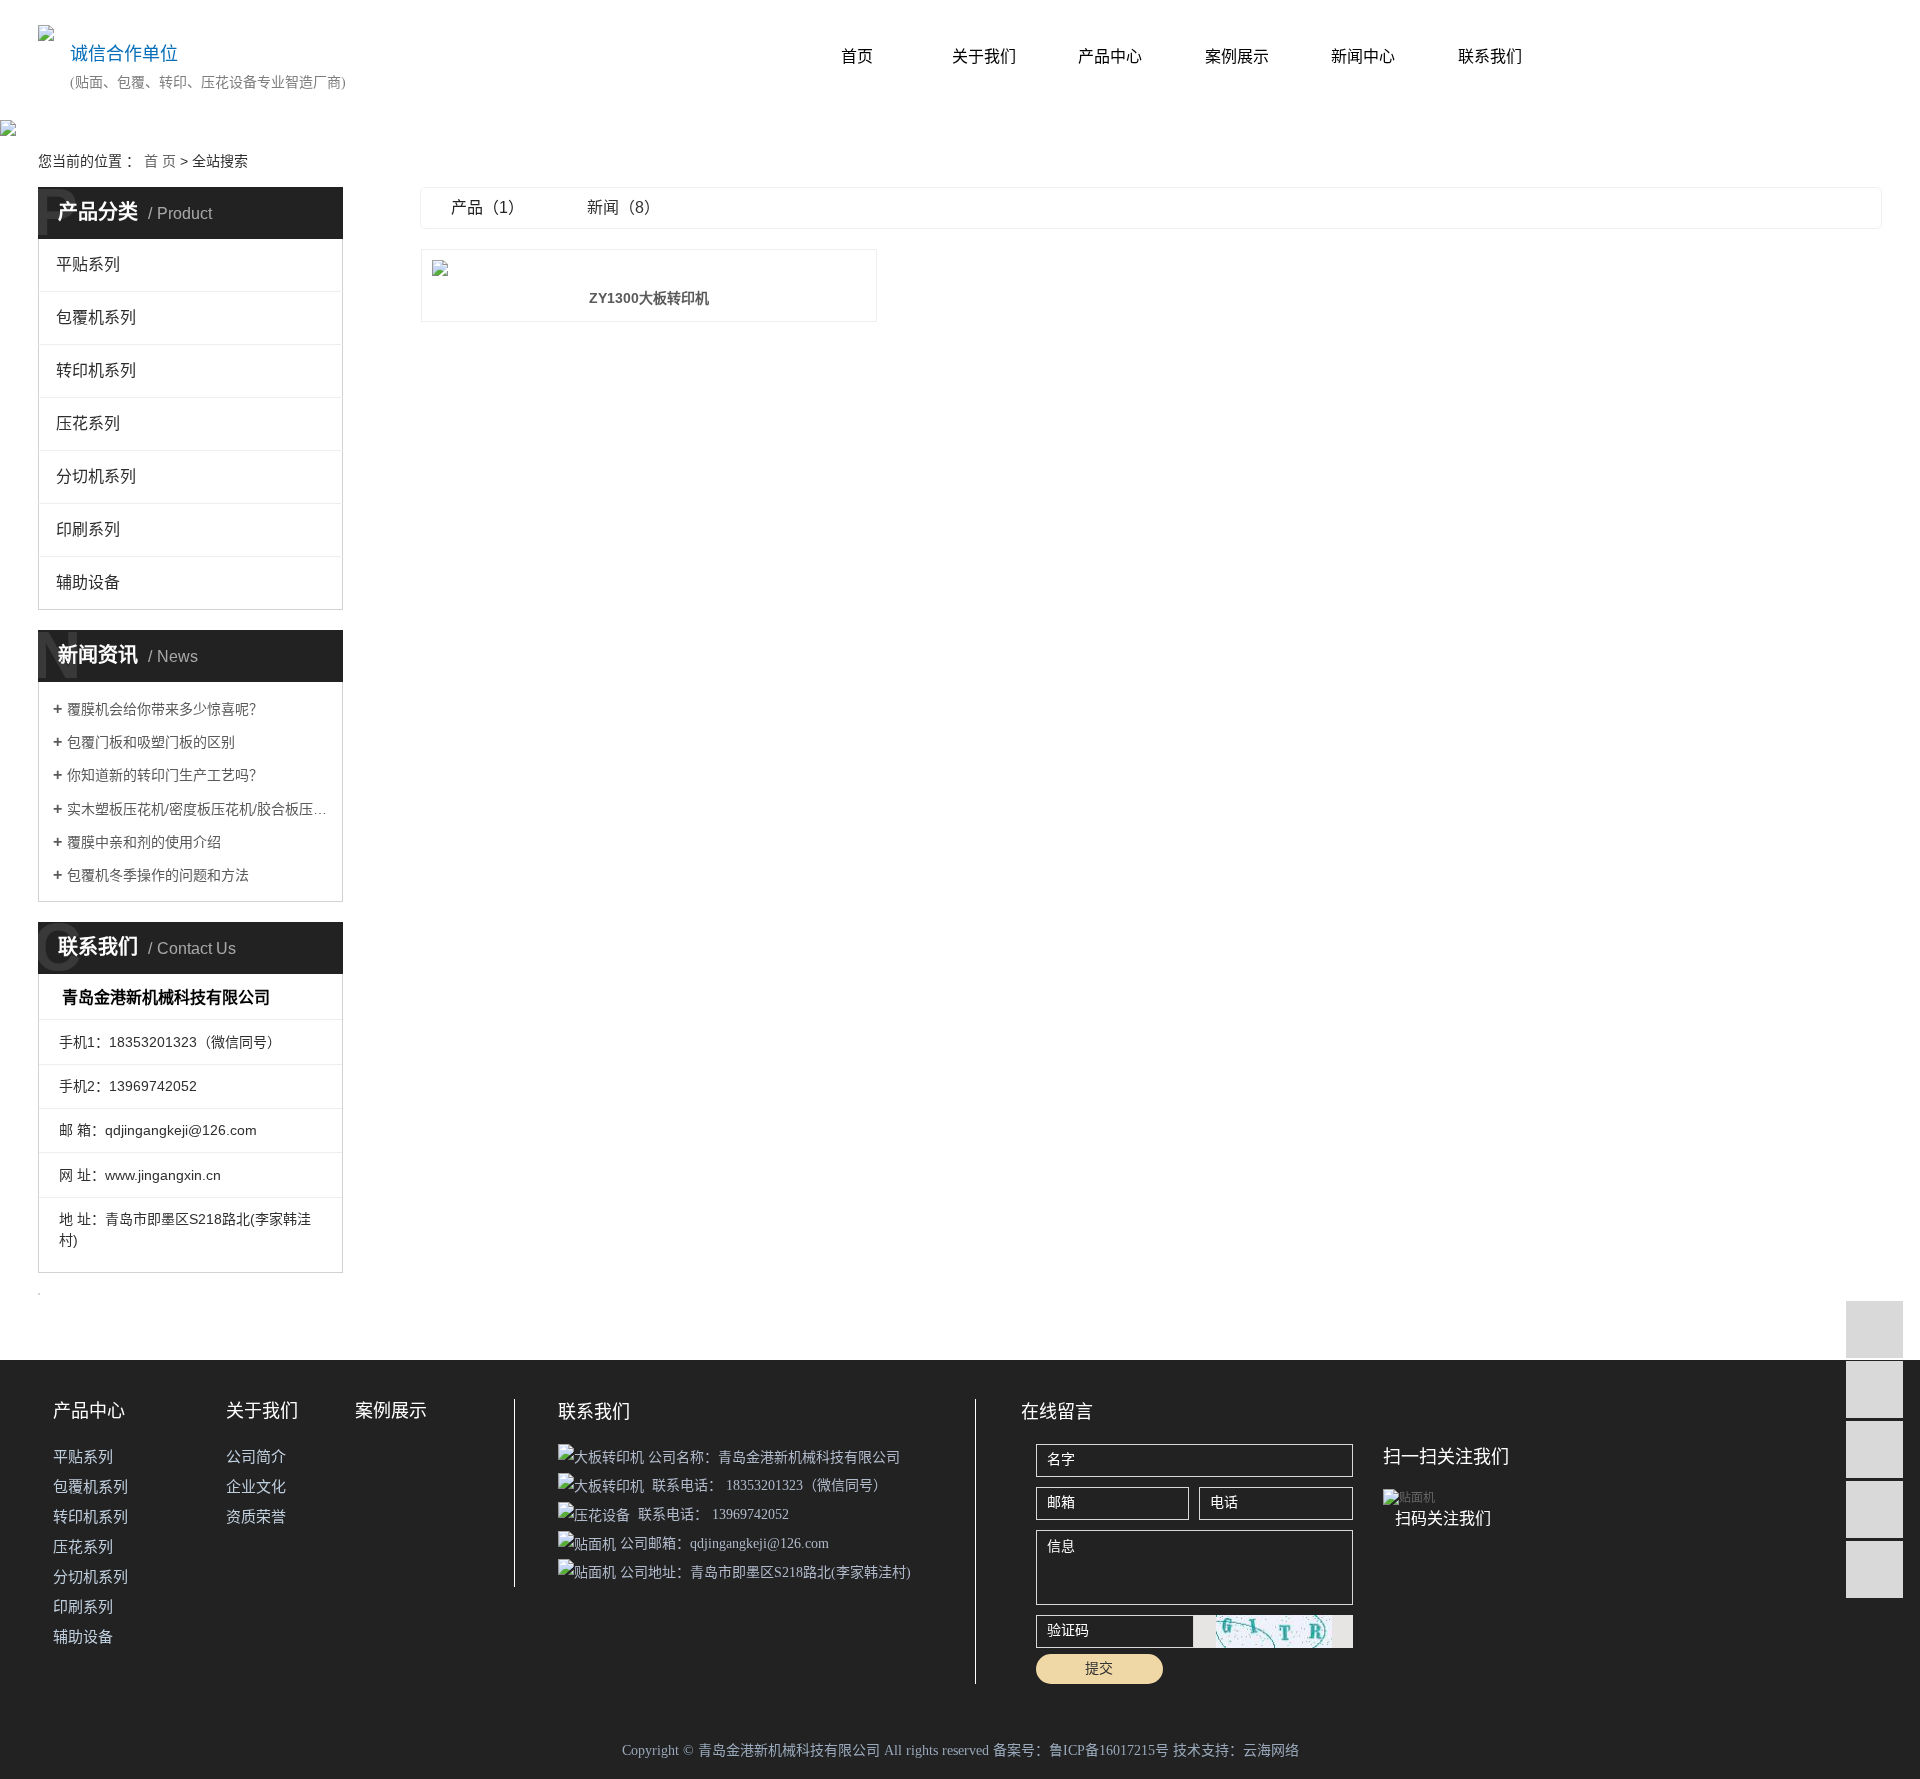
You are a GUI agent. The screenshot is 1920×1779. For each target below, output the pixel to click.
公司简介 (256, 1456)
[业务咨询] (1874, 1329)
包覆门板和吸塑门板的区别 (151, 742)
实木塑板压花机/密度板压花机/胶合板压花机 (197, 809)
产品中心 (1110, 56)
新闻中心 (1363, 56)
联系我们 (1490, 56)
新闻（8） (623, 207)
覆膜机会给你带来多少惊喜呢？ (165, 709)
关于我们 (984, 56)
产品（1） (487, 207)
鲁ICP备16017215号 (1109, 1750)
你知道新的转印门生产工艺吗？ (165, 775)
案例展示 (1237, 56)
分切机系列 (96, 476)
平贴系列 (88, 264)
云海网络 (1271, 1750)
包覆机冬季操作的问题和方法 (158, 875)
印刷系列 (88, 529)
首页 (857, 56)
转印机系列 (96, 370)
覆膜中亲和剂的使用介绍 (144, 842)
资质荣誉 (256, 1516)
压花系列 (88, 423)
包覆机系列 (96, 317)
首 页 (160, 161)
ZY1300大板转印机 (649, 298)
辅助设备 (88, 582)
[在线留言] (1874, 1509)
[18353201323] (1874, 1389)
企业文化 (256, 1486)
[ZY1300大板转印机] (649, 268)
